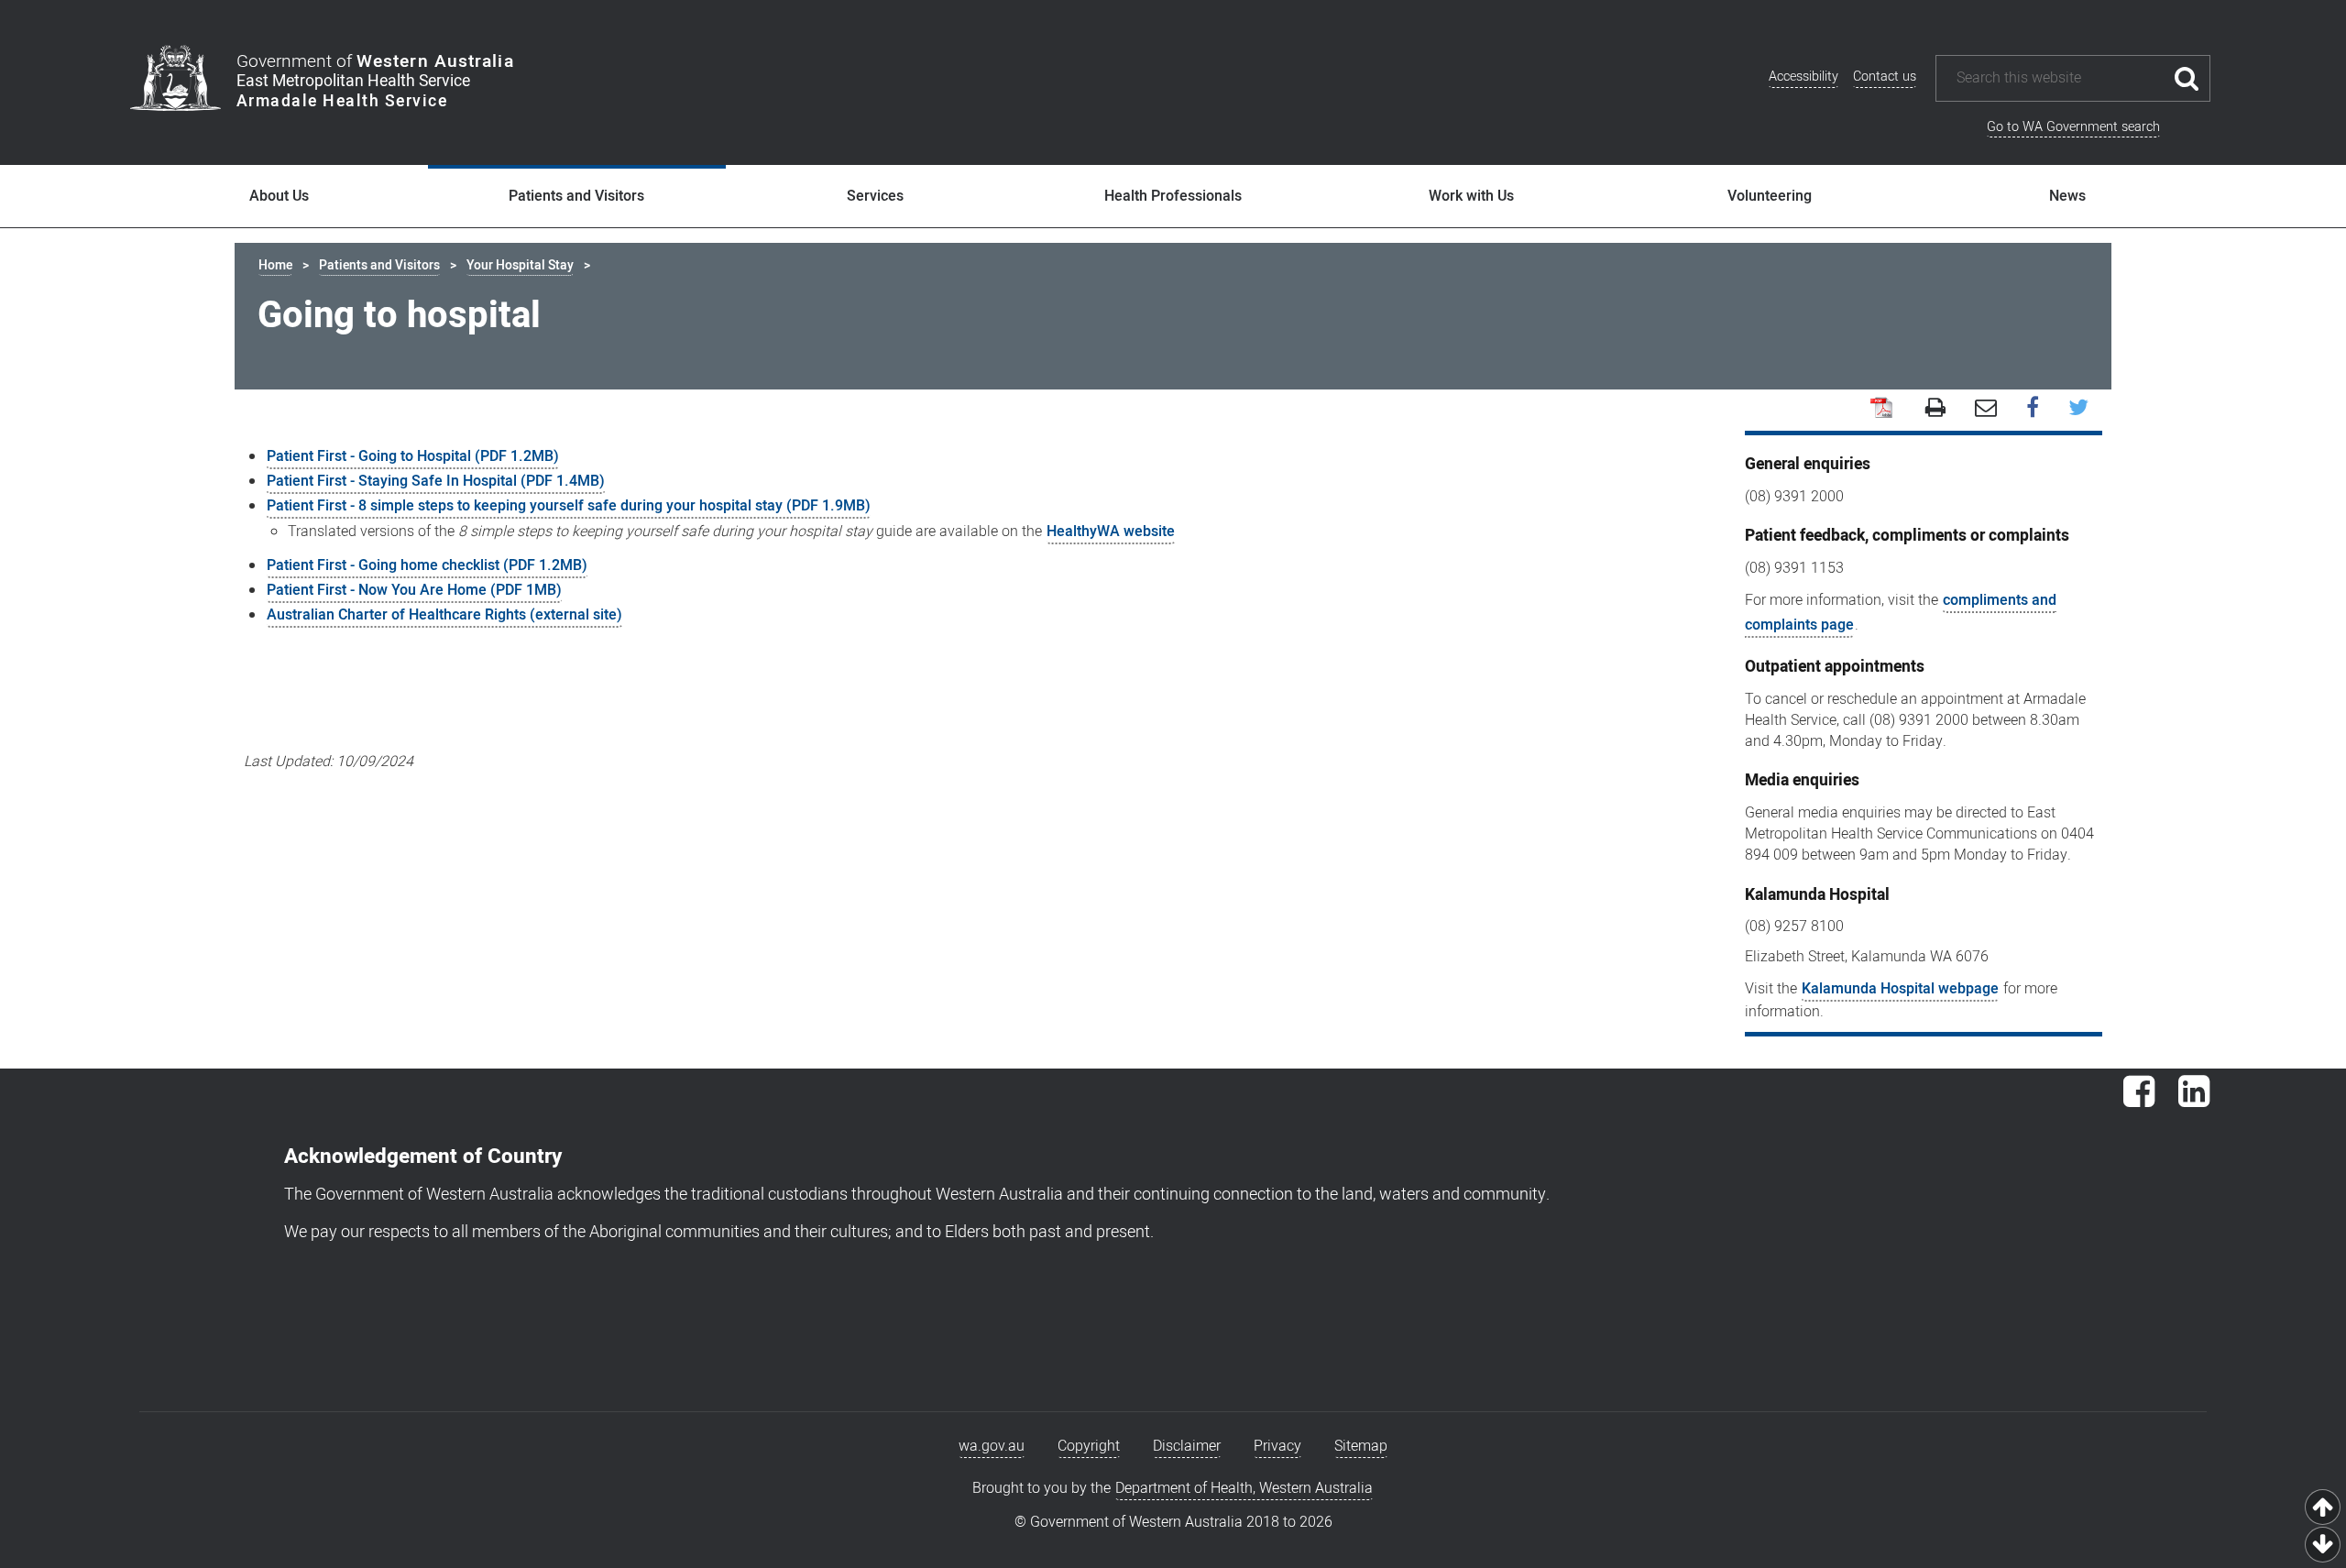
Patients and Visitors (576, 196)
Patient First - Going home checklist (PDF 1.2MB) (427, 565)
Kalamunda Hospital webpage (1900, 989)
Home (275, 265)
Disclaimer (1187, 1446)
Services (875, 196)
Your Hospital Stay (520, 265)
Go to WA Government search (2073, 127)
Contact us (1885, 77)
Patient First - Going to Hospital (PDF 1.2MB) (413, 456)
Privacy (1277, 1446)
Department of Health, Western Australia (1244, 1488)
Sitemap (1361, 1446)
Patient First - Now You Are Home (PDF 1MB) (414, 590)
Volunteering (1770, 196)
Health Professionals (1173, 196)
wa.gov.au (992, 1446)
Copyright (1089, 1446)
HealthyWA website (1111, 532)
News (2067, 196)
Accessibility (1803, 77)
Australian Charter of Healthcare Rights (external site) (444, 615)
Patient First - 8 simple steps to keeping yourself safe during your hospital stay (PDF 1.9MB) (569, 506)
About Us (279, 196)
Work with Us (1471, 196)
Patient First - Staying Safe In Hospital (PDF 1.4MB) (436, 481)
